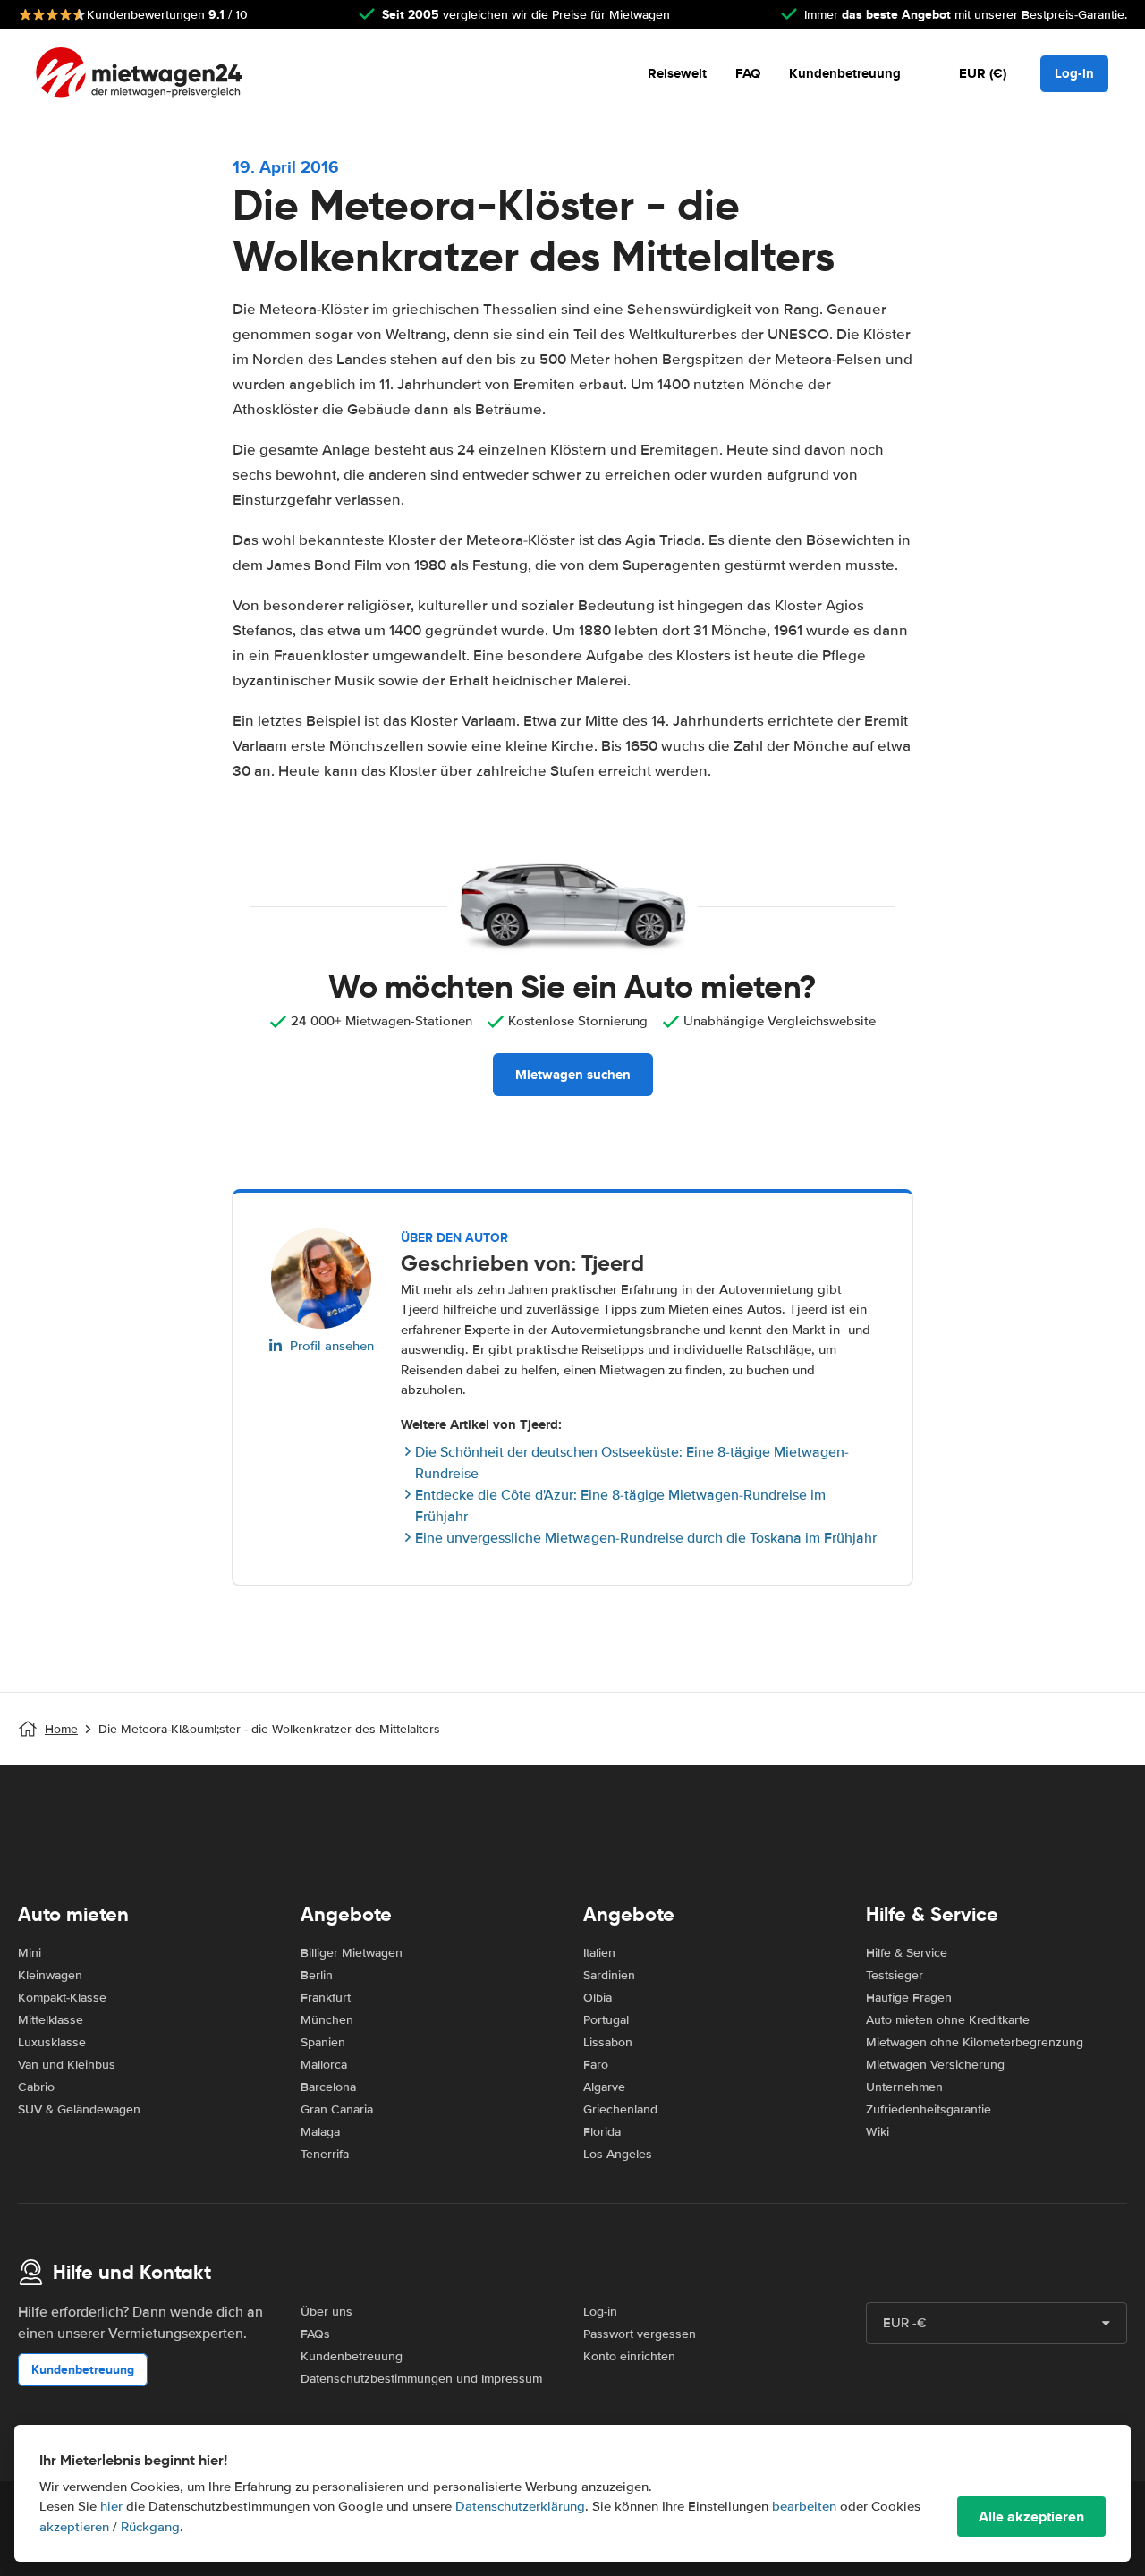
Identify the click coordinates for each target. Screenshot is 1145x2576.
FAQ (748, 73)
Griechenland (620, 2109)
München (327, 2020)
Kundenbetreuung (845, 73)
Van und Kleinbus (67, 2065)
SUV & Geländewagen (79, 2109)
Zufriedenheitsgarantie (929, 2109)
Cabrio (36, 2087)
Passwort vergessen (640, 2334)
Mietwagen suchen (573, 1075)
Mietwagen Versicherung (935, 2065)
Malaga (320, 2132)
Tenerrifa (325, 2154)
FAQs (315, 2334)
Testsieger (895, 1975)
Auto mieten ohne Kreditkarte (948, 2020)
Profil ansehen (332, 1346)
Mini (30, 1953)
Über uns (327, 2312)
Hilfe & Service (907, 1953)
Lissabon (608, 2042)
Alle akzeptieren (1031, 2516)
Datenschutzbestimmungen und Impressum (421, 2379)
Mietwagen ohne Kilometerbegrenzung (975, 2042)
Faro (596, 2065)
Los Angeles (618, 2154)
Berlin (317, 1975)
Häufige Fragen (909, 1998)
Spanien (323, 2042)
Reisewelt (677, 73)
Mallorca (324, 2065)
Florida (602, 2132)
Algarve (604, 2087)
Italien (599, 1953)
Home (61, 1729)
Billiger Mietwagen (352, 1953)
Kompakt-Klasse (62, 1998)
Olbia (598, 1998)
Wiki (878, 2132)
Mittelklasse (51, 2020)
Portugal (606, 2020)
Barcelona (328, 2087)
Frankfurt (326, 1998)
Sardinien (609, 1975)
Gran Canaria (337, 2109)
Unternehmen (904, 2087)
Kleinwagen (50, 1975)
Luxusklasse (52, 2042)
